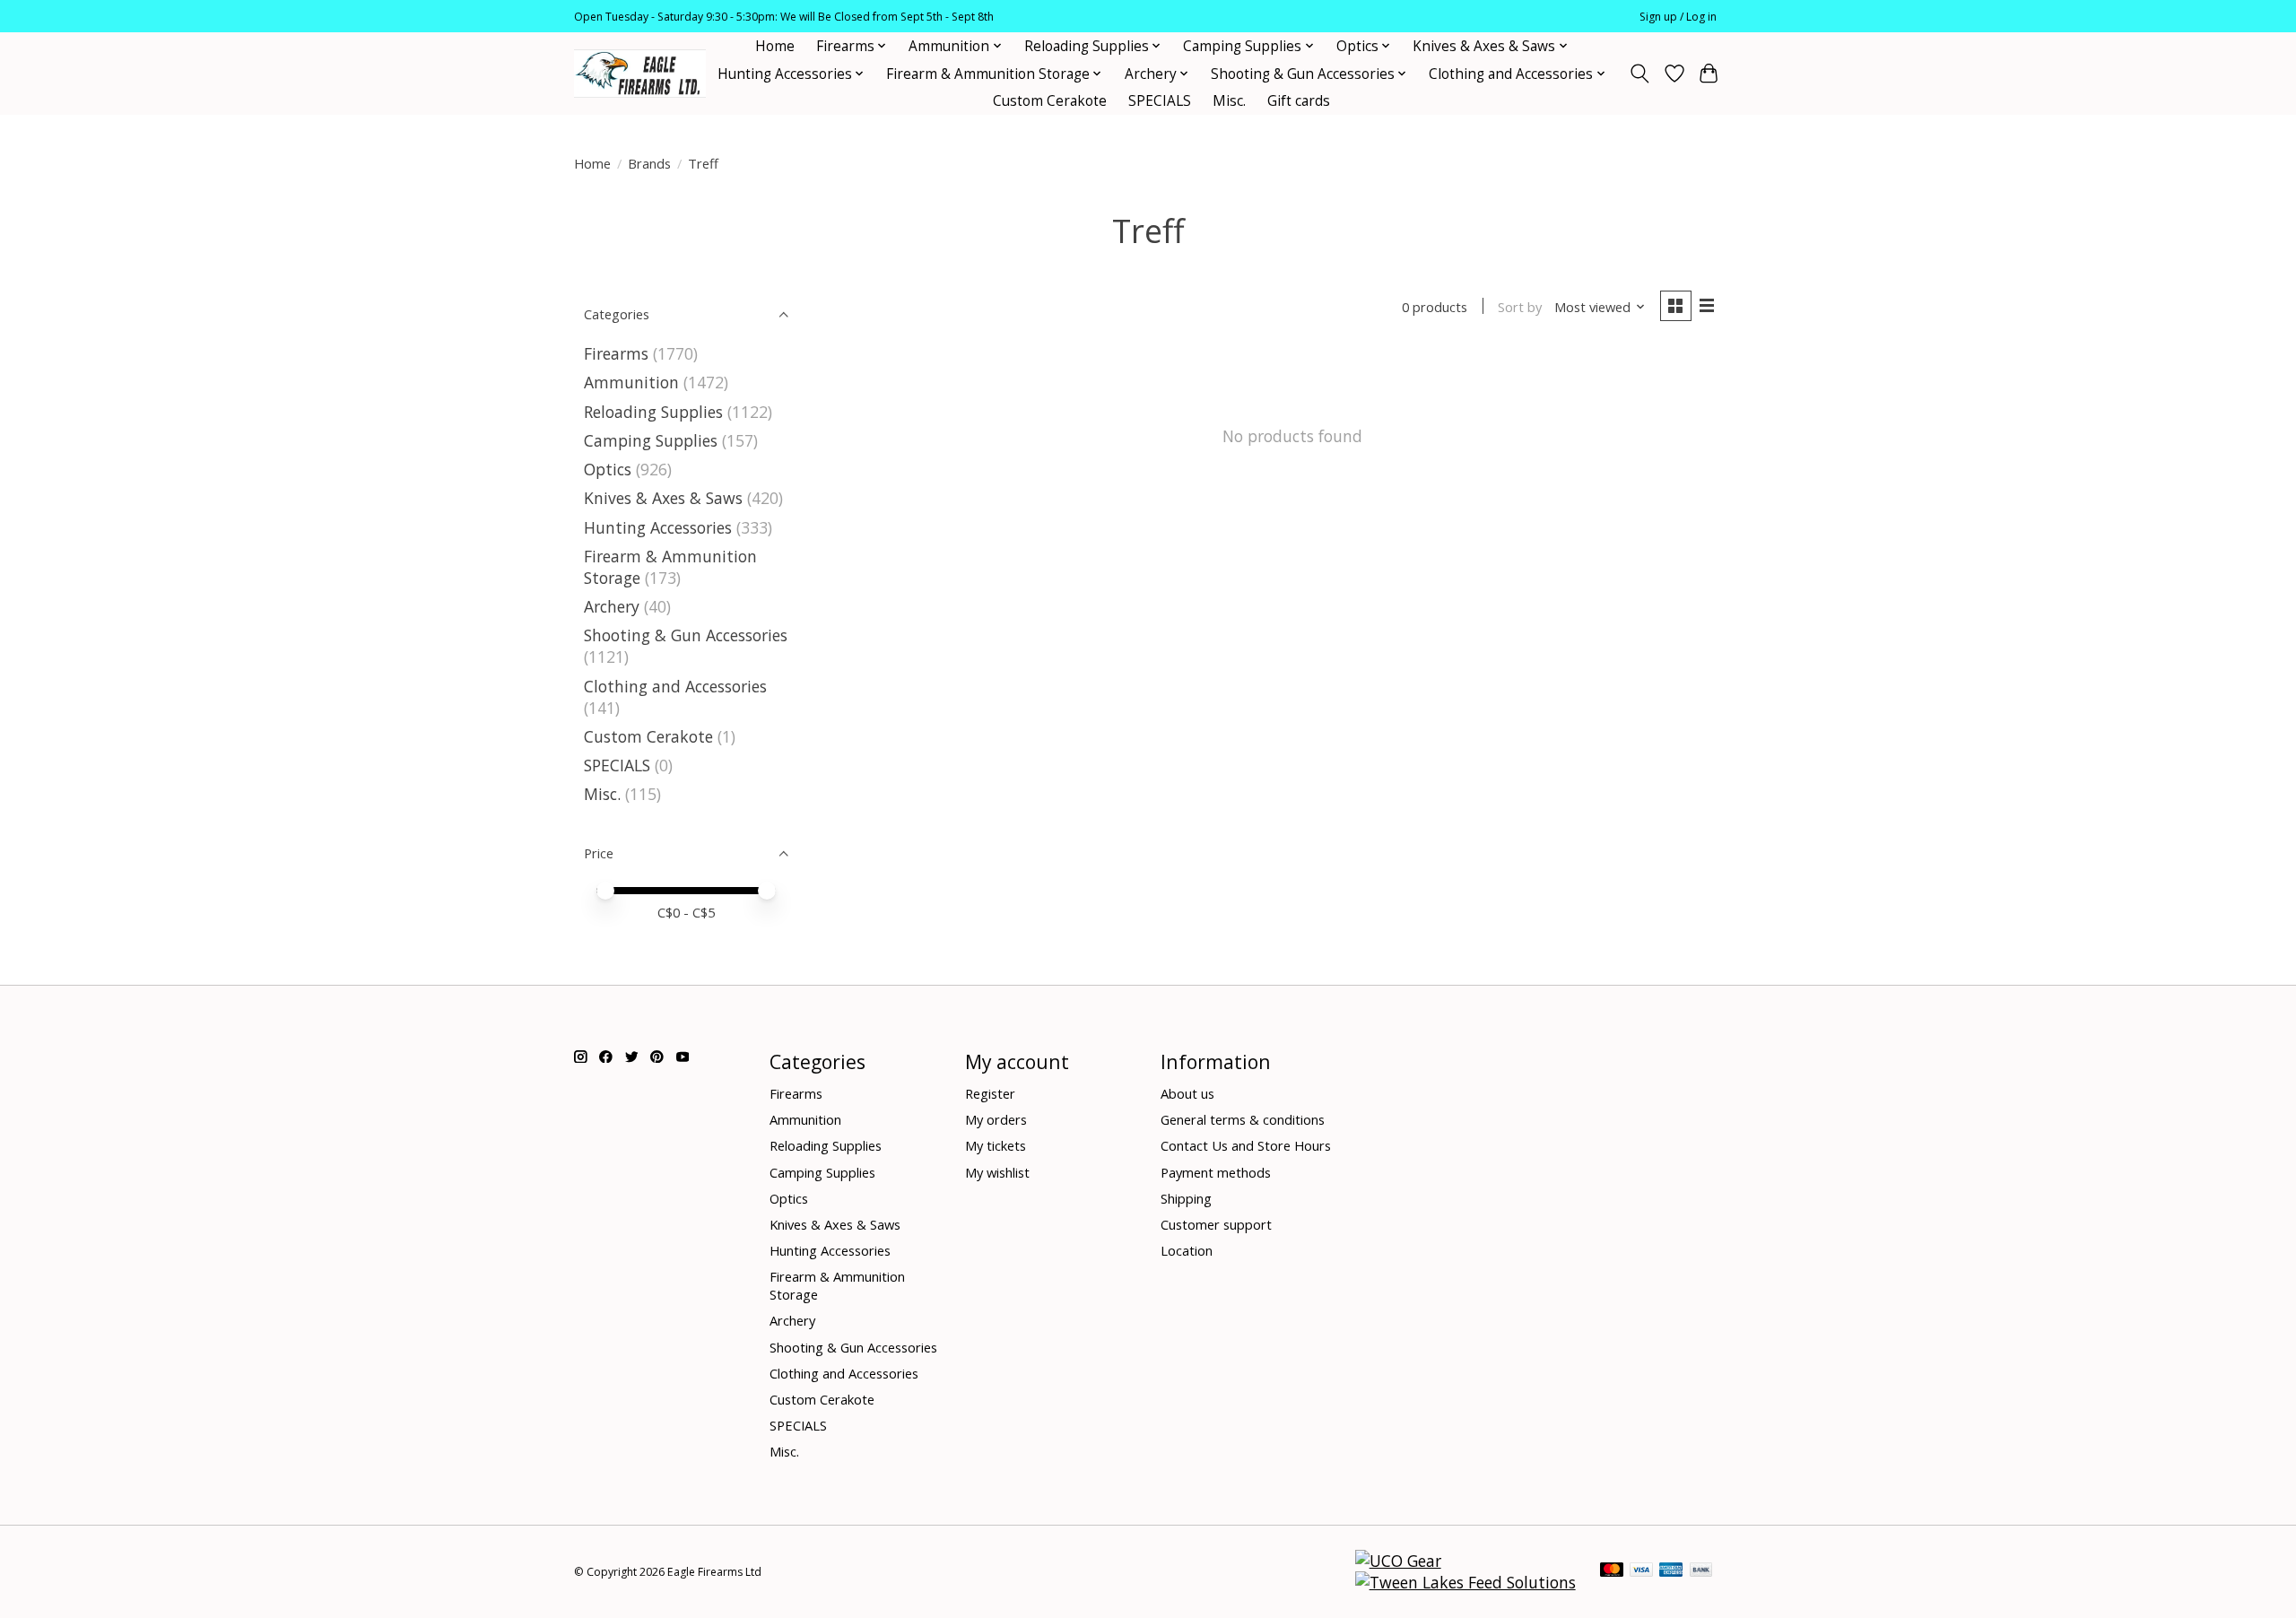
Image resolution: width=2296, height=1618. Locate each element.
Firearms (616, 353)
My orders (996, 1119)
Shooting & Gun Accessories (686, 635)
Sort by (1520, 307)
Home (775, 46)
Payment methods (1216, 1172)
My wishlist (997, 1172)
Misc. (1229, 101)
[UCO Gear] (1398, 1561)
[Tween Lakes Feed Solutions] (1465, 1582)
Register (990, 1093)
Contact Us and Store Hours (1246, 1145)
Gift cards (1299, 101)
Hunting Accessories (658, 527)
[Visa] (1641, 1571)
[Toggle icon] (1640, 74)
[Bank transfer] (1701, 1571)
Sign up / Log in (1678, 17)
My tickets (996, 1145)
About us (1187, 1093)
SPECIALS (1160, 101)
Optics (608, 469)
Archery (612, 606)
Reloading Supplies (653, 412)
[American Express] (1671, 1571)
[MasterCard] (1612, 1571)
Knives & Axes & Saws (663, 498)
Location (1187, 1250)
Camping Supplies (651, 440)
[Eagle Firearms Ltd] (640, 74)
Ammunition (631, 382)
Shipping (1186, 1198)
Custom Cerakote (1050, 101)
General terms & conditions (1243, 1119)
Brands (649, 163)
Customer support (1216, 1224)
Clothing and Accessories (675, 686)
